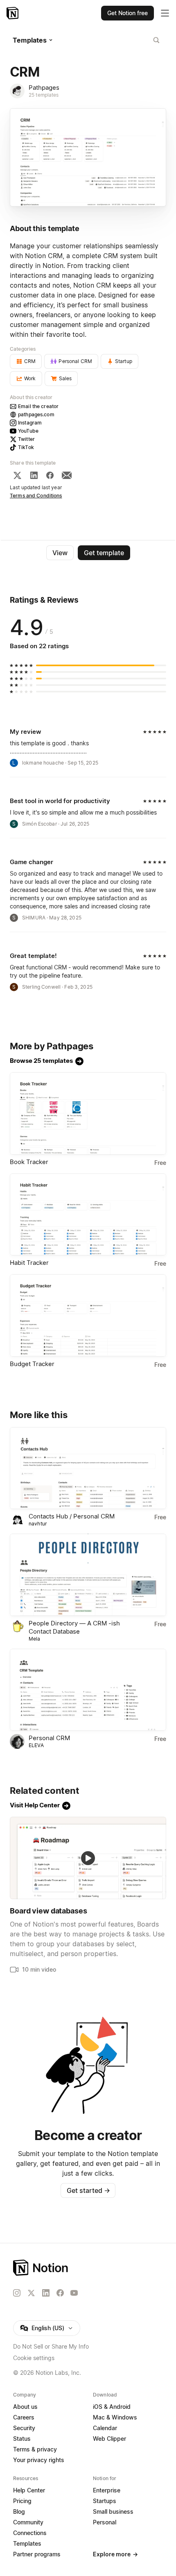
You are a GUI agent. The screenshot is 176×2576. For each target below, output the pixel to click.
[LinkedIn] (34, 475)
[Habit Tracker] (88, 1215)
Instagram (30, 423)
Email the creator (38, 406)
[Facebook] (50, 475)
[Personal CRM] (88, 1690)
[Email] (67, 475)
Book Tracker (29, 1162)
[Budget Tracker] (88, 1315)
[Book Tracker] (88, 1113)
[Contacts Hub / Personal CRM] (88, 1468)
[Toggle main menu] (165, 13)
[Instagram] (17, 2293)
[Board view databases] (88, 1858)
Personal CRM (49, 1738)
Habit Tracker (29, 1263)
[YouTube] (74, 2293)
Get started (88, 2190)
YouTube (28, 431)
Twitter (26, 439)
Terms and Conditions (36, 496)
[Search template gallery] (156, 40)
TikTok (26, 447)
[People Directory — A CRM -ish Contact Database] (88, 1575)
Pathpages (44, 87)
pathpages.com (36, 414)
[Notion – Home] (13, 13)
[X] (17, 475)
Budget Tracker (32, 1364)
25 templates (44, 95)
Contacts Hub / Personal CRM (72, 1516)
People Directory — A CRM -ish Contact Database (74, 1627)
